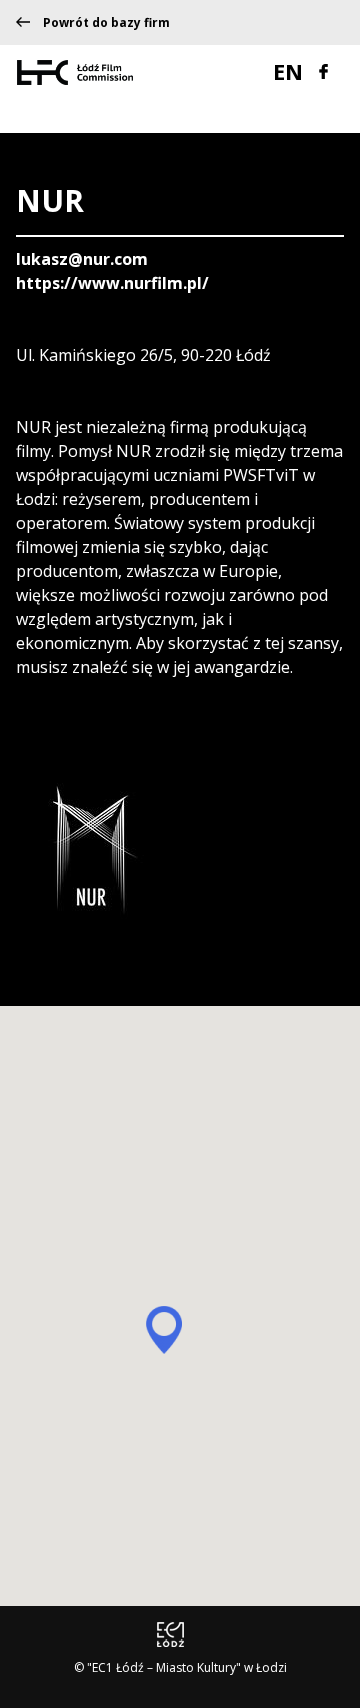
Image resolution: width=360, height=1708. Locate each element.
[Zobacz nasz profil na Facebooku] (323, 69)
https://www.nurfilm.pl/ (112, 283)
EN (291, 71)
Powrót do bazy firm (106, 23)
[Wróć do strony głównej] (75, 71)
